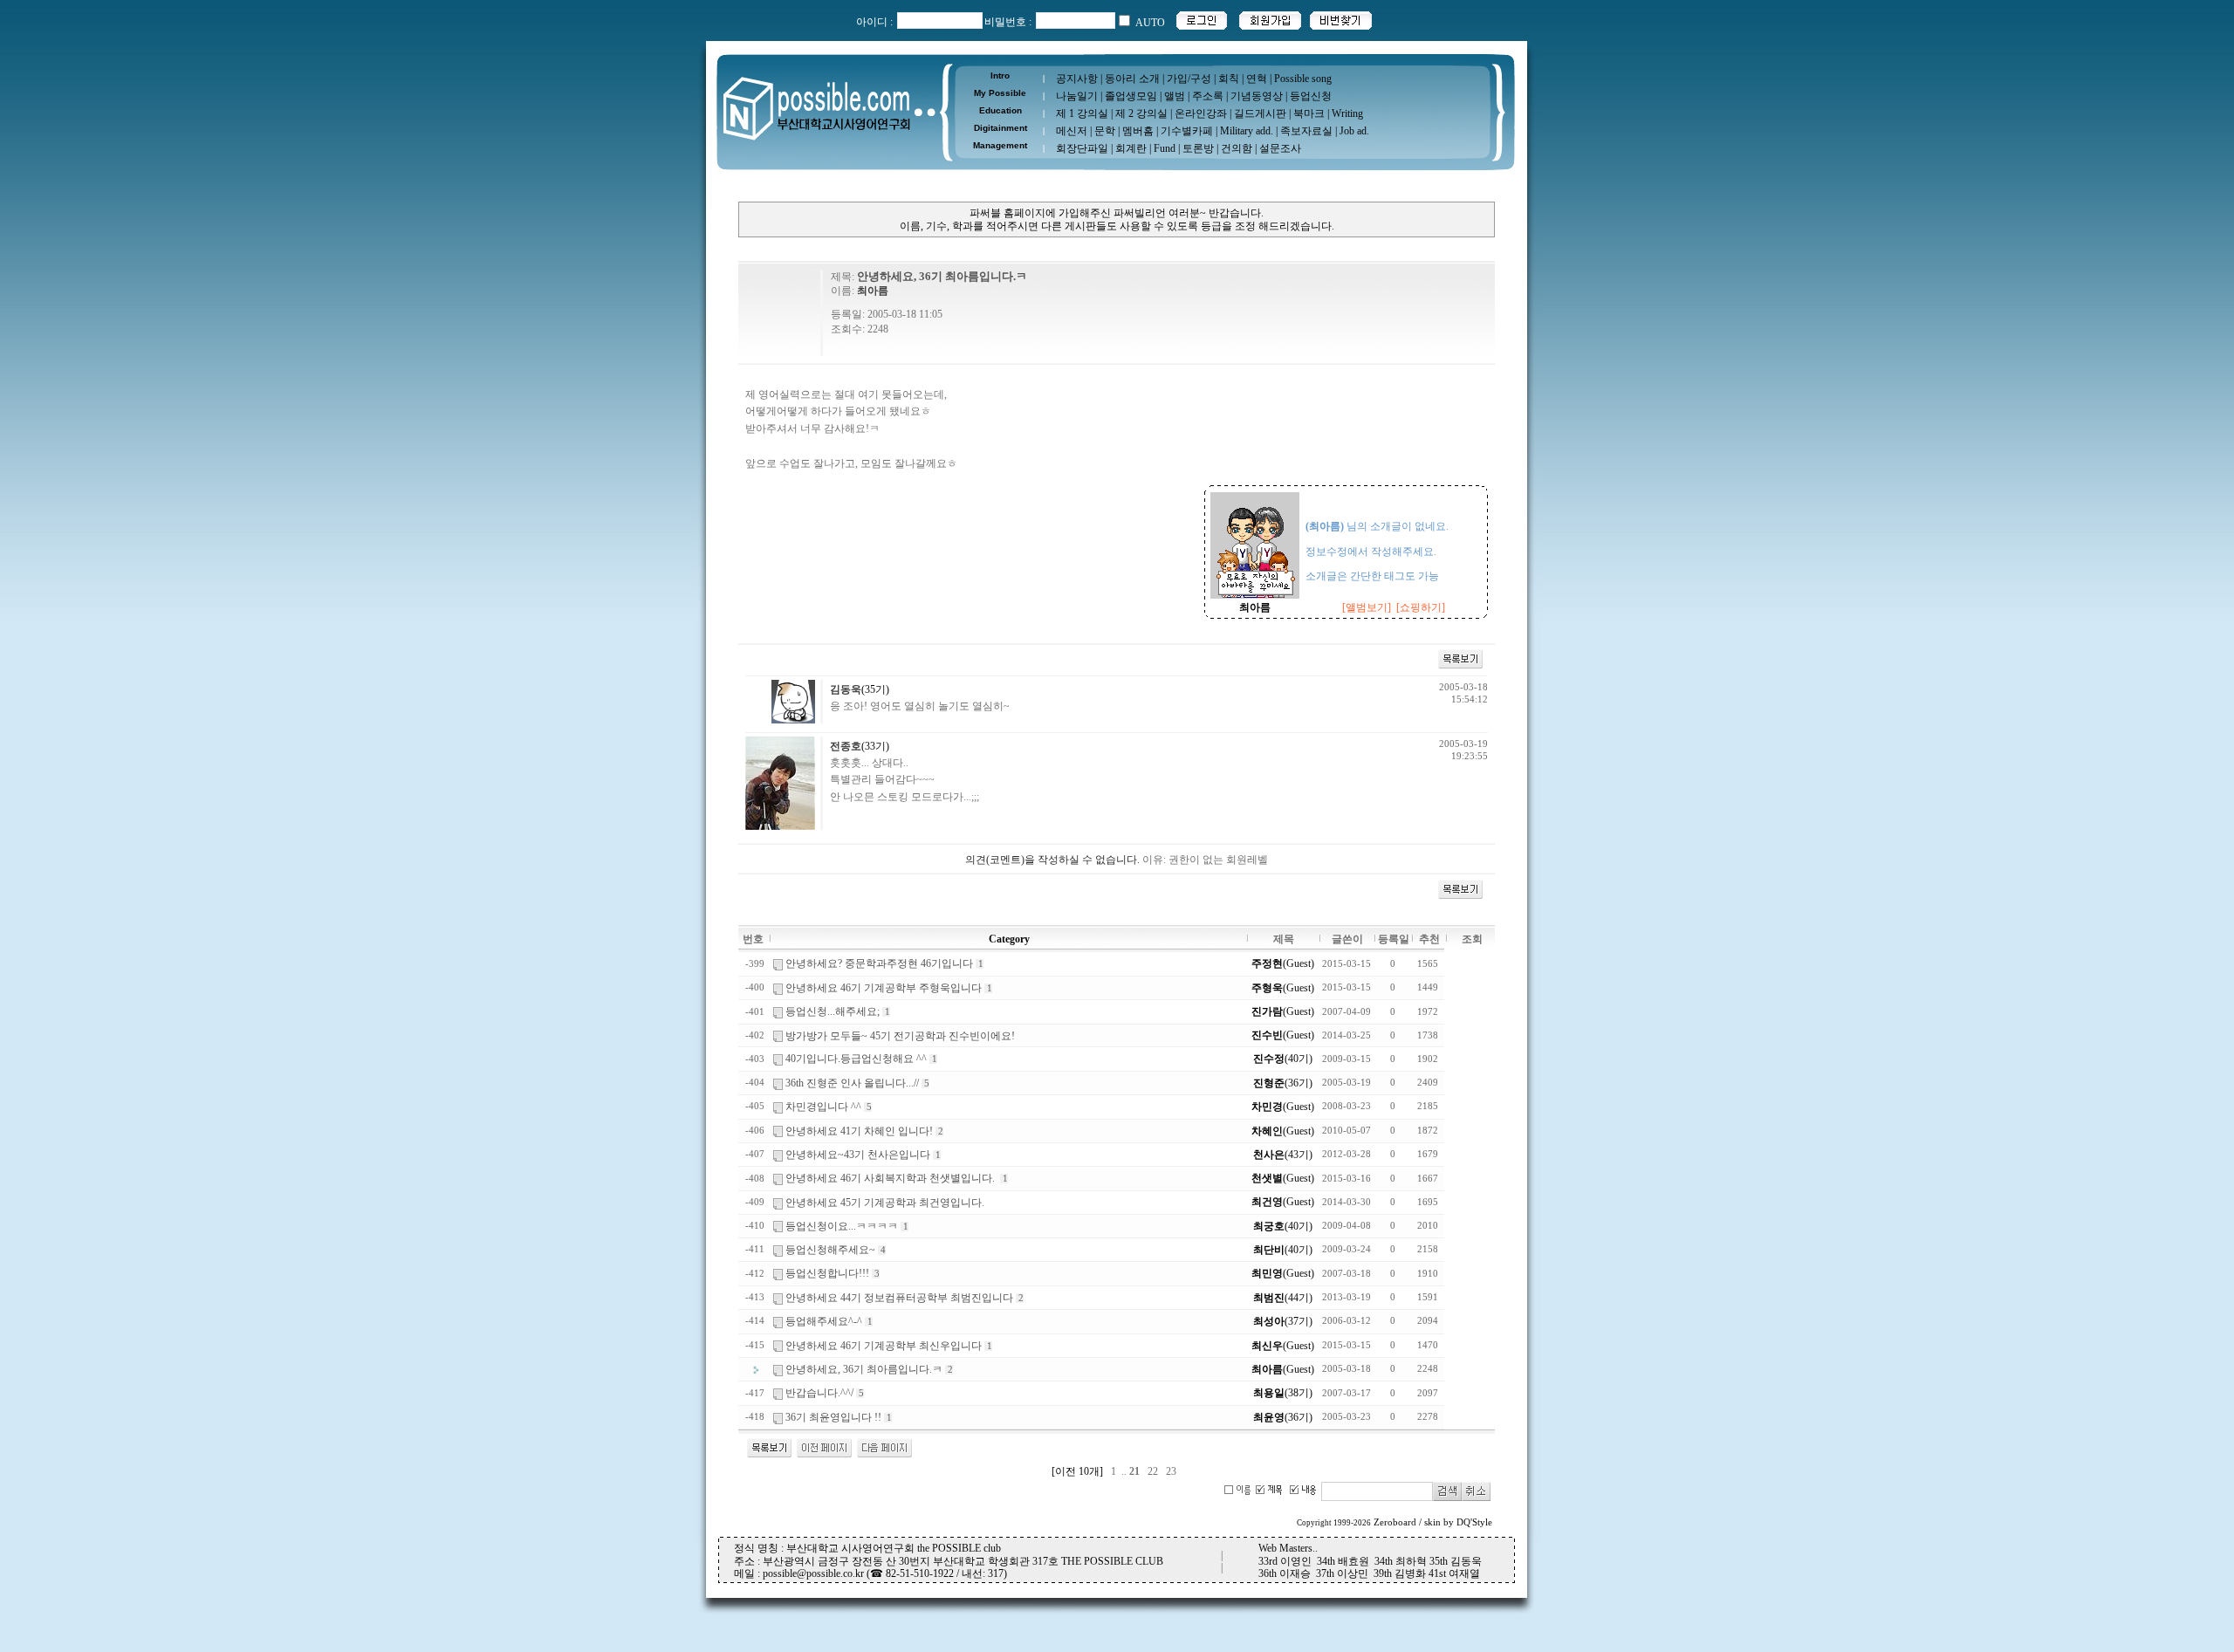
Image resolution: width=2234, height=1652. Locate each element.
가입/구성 (1189, 79)
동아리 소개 (1132, 79)
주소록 (1208, 96)
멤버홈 (1138, 131)
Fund (1165, 148)
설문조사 (1280, 148)
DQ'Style (1474, 1522)
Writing (1347, 113)
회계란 (1131, 148)
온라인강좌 (1201, 113)
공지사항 (1077, 79)
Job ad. (1354, 131)
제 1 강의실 (1082, 113)
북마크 (1309, 113)
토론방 (1198, 148)
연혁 (1257, 79)
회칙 (1229, 79)
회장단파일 (1082, 148)
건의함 (1237, 148)
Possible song (1303, 79)
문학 (1105, 131)
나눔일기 (1077, 96)
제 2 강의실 (1141, 113)
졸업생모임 (1131, 96)
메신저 (1072, 131)
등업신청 (1311, 96)
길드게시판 (1260, 113)
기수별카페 (1187, 131)
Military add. (1247, 131)
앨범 (1175, 96)
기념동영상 (1257, 96)
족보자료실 (1306, 131)
